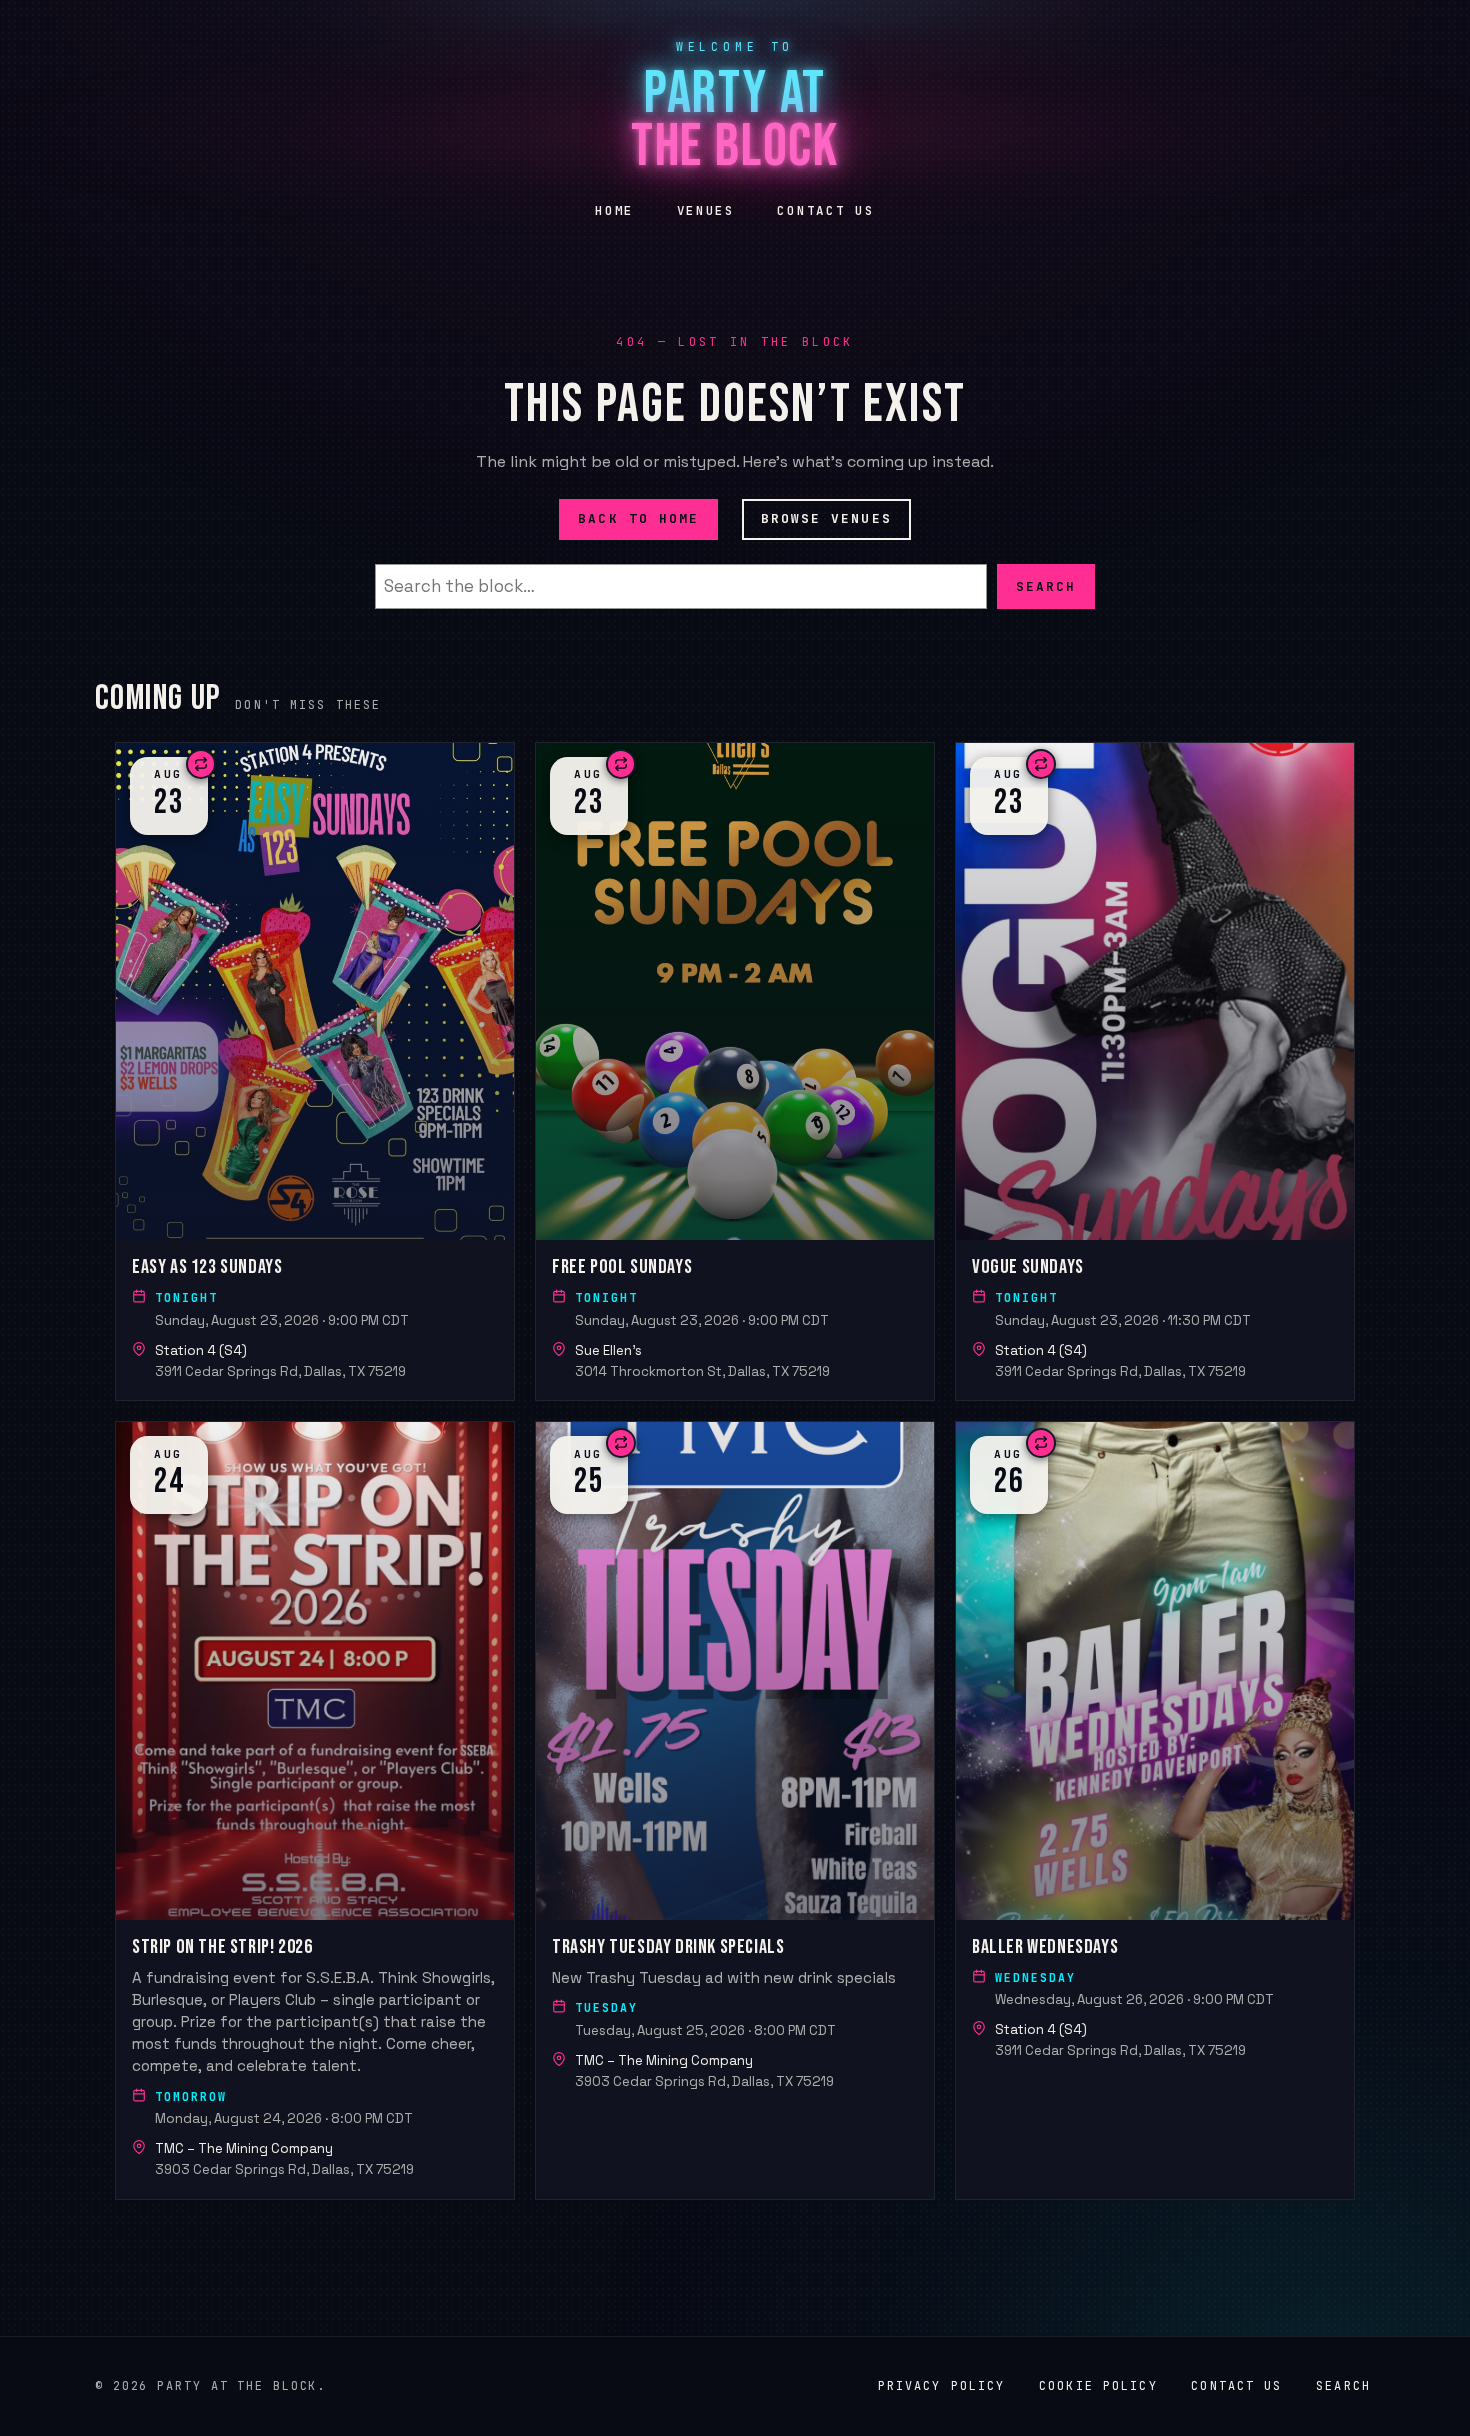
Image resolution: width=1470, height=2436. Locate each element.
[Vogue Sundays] (1155, 1071)
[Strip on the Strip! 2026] (315, 1810)
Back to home (638, 518)
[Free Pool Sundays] (735, 1071)
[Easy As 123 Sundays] (315, 1071)
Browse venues (826, 518)
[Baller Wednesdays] (1155, 1810)
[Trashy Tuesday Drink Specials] (735, 1810)
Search (1046, 585)
